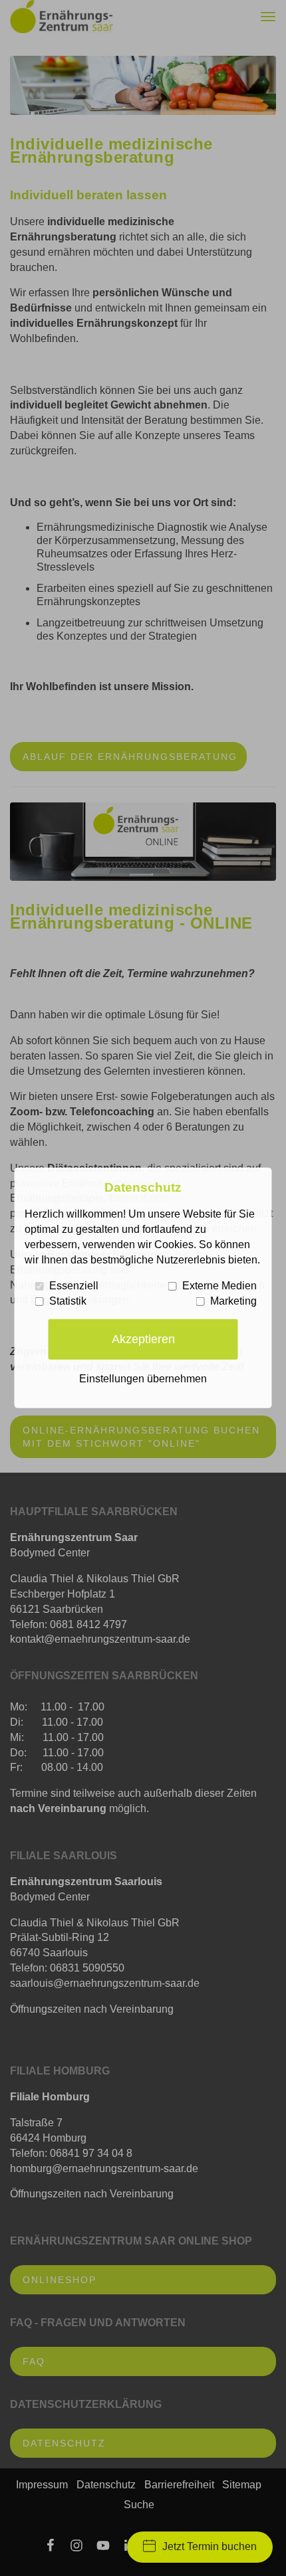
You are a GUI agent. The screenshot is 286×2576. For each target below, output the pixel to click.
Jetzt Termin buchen (210, 2546)
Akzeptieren (143, 1339)
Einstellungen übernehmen (143, 1379)
